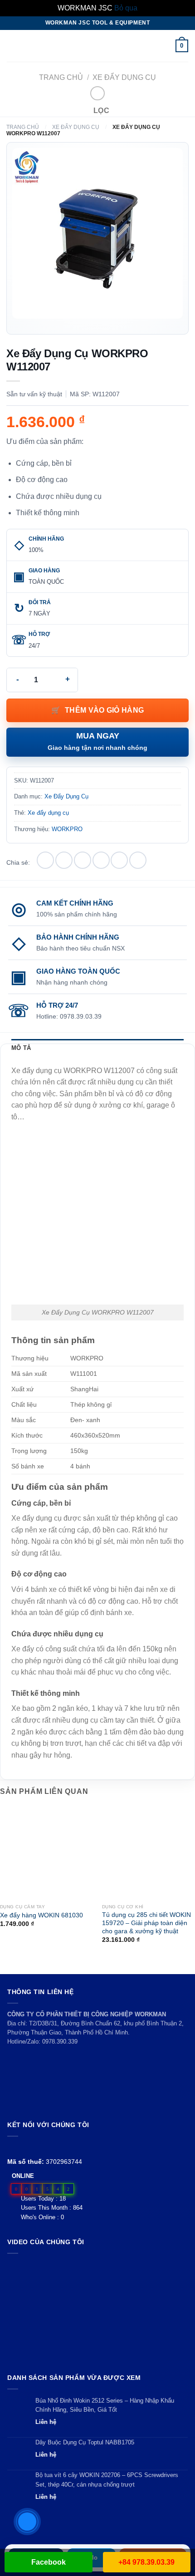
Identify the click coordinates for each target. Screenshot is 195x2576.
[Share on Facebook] (64, 860)
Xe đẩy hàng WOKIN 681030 (41, 1915)
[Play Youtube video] (97, 2311)
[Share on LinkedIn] (138, 860)
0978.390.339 (60, 2042)
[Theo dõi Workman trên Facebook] (12, 2147)
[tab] (97, 1048)
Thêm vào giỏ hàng (104, 710)
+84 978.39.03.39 (146, 2562)
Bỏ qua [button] (126, 8)
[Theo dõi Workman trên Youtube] (23, 2147)
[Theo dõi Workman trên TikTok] (33, 2147)
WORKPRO (67, 829)
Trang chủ (61, 77)
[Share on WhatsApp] (45, 860)
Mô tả (21, 1048)
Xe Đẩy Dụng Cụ (124, 77)
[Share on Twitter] (83, 860)
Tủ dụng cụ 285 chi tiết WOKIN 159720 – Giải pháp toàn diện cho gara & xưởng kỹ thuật (146, 1923)
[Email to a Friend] (101, 860)
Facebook (49, 2562)
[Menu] (12, 46)
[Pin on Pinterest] (119, 860)
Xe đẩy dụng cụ (48, 813)
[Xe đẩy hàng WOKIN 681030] (46, 1853)
